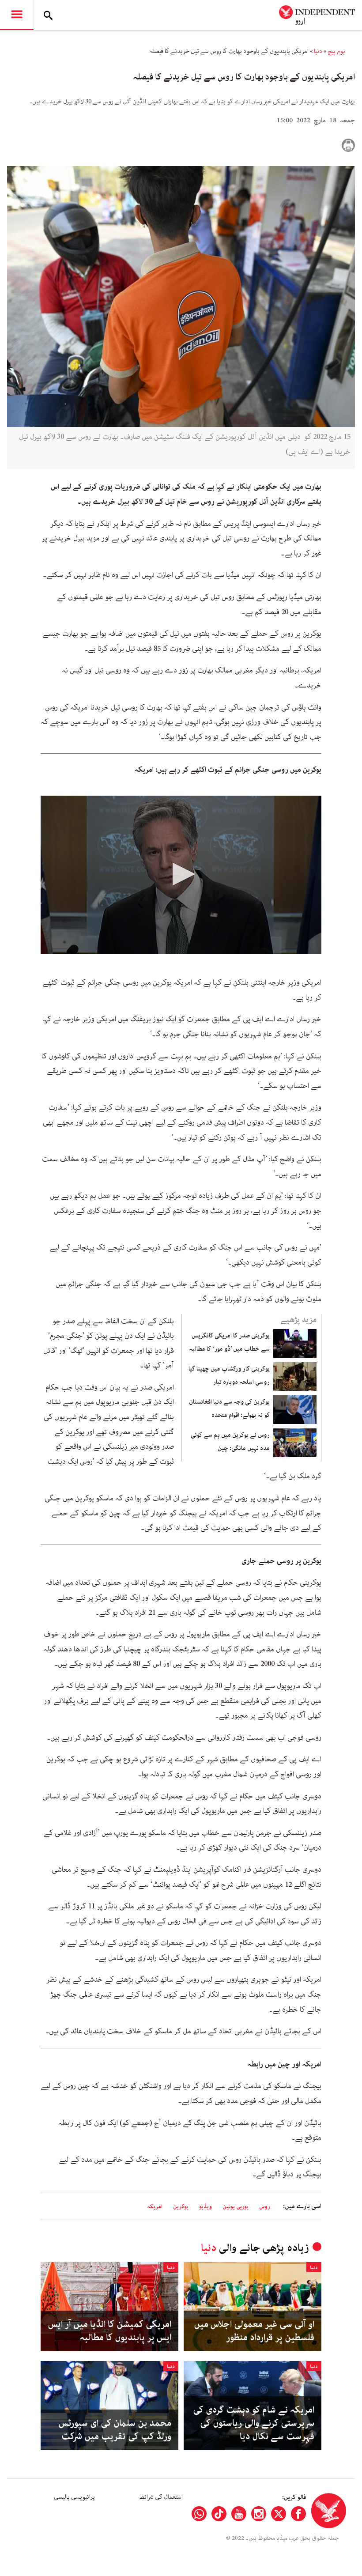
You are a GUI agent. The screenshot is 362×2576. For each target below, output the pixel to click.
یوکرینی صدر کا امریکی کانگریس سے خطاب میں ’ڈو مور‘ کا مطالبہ (229, 1342)
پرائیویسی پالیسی (74, 2497)
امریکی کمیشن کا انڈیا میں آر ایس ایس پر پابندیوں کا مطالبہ (110, 2331)
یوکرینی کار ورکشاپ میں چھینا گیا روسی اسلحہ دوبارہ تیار (229, 1375)
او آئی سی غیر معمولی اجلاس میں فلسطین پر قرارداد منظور (254, 2331)
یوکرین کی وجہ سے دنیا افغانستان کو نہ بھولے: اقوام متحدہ (229, 1409)
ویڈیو (206, 2207)
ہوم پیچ (336, 51)
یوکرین (181, 2207)
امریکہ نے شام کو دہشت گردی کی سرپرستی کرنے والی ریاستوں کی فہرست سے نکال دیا (254, 2423)
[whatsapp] (199, 2514)
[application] (181, 875)
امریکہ (155, 2207)
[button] (181, 874)
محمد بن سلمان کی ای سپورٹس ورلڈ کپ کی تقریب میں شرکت (115, 2430)
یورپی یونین (236, 2207)
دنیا (318, 51)
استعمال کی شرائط (161, 2497)
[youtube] (239, 2514)
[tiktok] (219, 2514)
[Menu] (17, 15)
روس (265, 2207)
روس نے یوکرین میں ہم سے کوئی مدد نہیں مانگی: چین (230, 1442)
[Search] (48, 15)
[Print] (348, 145)
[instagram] (259, 2514)
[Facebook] (298, 2514)
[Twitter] (279, 2514)
